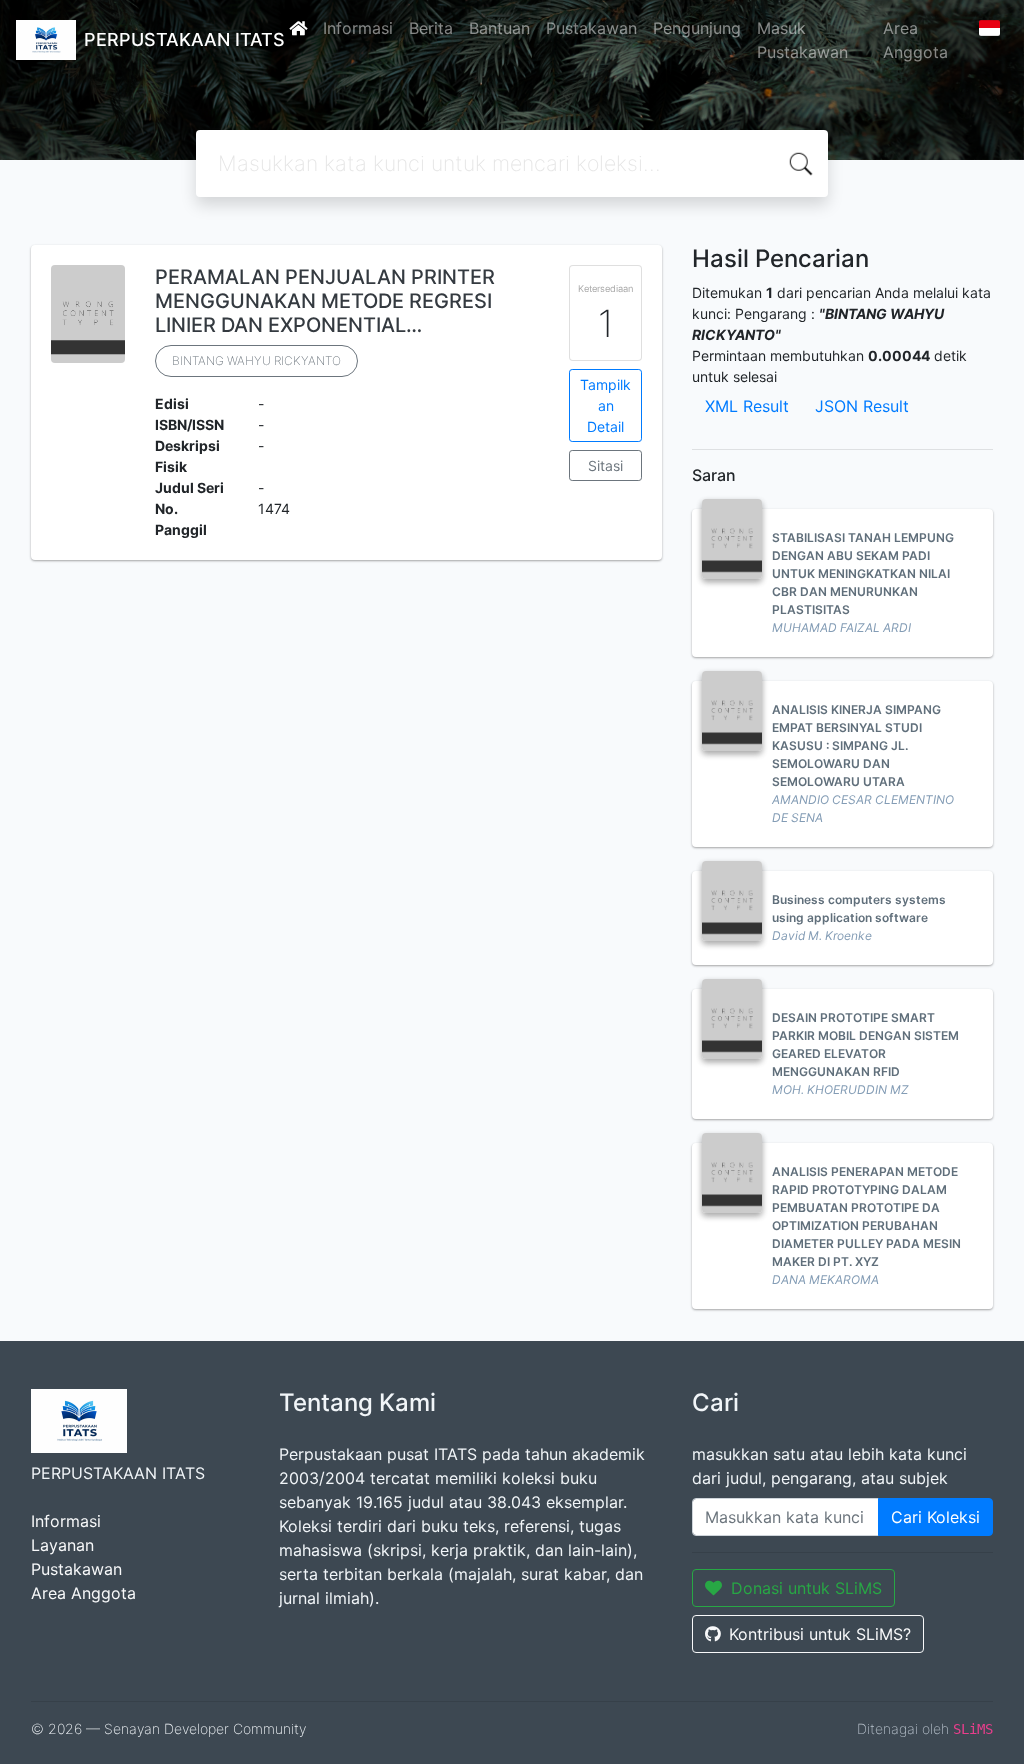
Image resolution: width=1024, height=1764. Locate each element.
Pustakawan (591, 28)
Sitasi (605, 465)
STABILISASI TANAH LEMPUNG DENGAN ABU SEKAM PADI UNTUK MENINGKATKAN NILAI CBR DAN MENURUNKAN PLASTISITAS (863, 573)
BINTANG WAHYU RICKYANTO (256, 360)
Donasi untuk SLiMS (806, 1588)
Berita (431, 28)
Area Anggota (915, 40)
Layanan (62, 1545)
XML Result (747, 406)
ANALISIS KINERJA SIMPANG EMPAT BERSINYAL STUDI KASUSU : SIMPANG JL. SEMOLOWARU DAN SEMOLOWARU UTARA (856, 745)
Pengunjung (697, 28)
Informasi (358, 28)
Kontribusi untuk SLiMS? (820, 1634)
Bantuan (499, 28)
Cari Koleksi (935, 1517)
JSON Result (862, 406)
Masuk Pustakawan (802, 40)
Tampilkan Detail (605, 405)
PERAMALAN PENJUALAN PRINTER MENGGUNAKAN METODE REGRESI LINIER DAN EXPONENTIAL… (325, 301)
